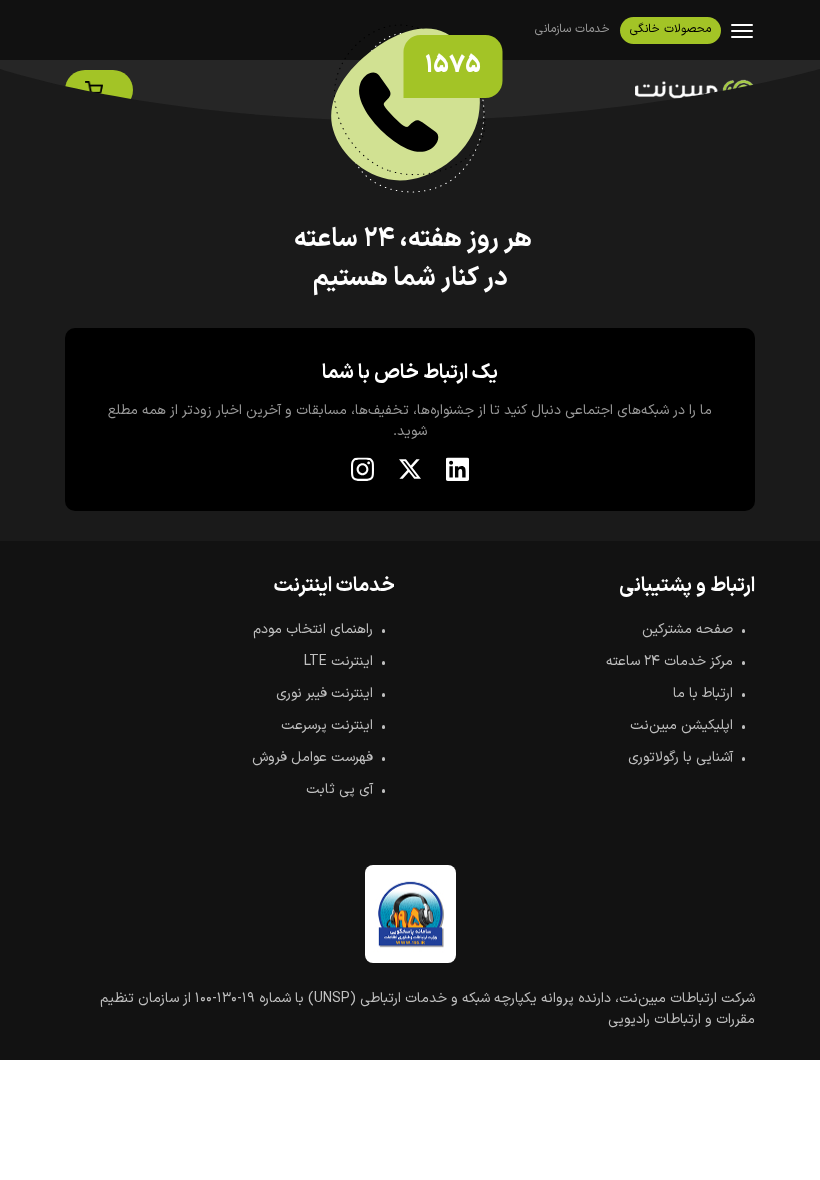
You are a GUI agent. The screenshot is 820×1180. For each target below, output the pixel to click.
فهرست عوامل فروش (312, 757)
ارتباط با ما (703, 693)
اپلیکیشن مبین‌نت (681, 725)
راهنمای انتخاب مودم (313, 629)
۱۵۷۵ (453, 66)
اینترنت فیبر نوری (324, 693)
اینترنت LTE (338, 661)
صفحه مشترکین (687, 629)
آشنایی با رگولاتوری (680, 757)
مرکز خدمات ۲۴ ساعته (669, 661)
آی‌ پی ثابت (339, 789)
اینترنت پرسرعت (327, 725)
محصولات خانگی (670, 29)
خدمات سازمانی (572, 29)
